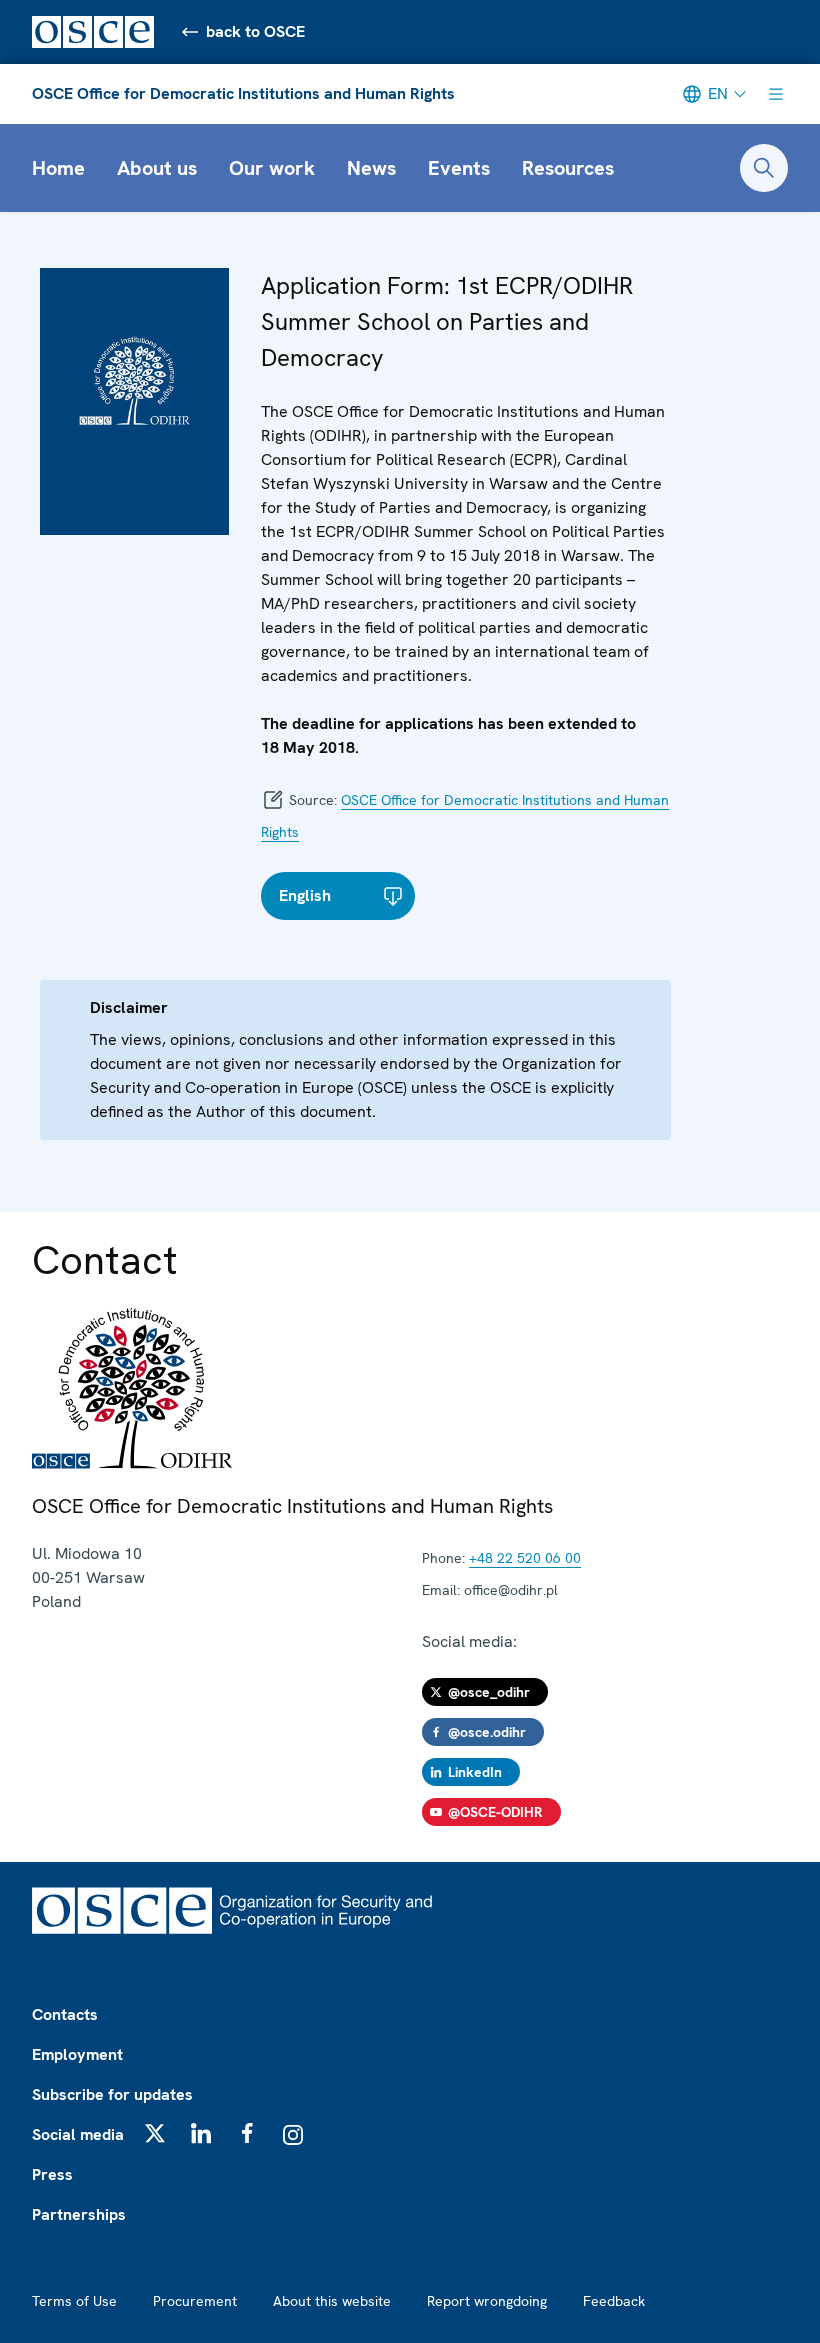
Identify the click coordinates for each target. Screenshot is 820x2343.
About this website (332, 2301)
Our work (272, 168)
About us (157, 168)
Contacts (65, 2014)
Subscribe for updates (112, 2094)
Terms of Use (74, 2301)
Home (58, 168)
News (371, 168)
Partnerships (79, 2214)
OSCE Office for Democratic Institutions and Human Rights (243, 93)
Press (52, 2174)
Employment (77, 2054)
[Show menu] (776, 94)
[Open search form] (764, 168)
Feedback (614, 2301)
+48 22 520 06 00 (525, 1558)
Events (459, 168)
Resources (568, 168)
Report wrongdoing (487, 2301)
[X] (155, 2133)
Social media (78, 2134)
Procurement (195, 2301)
